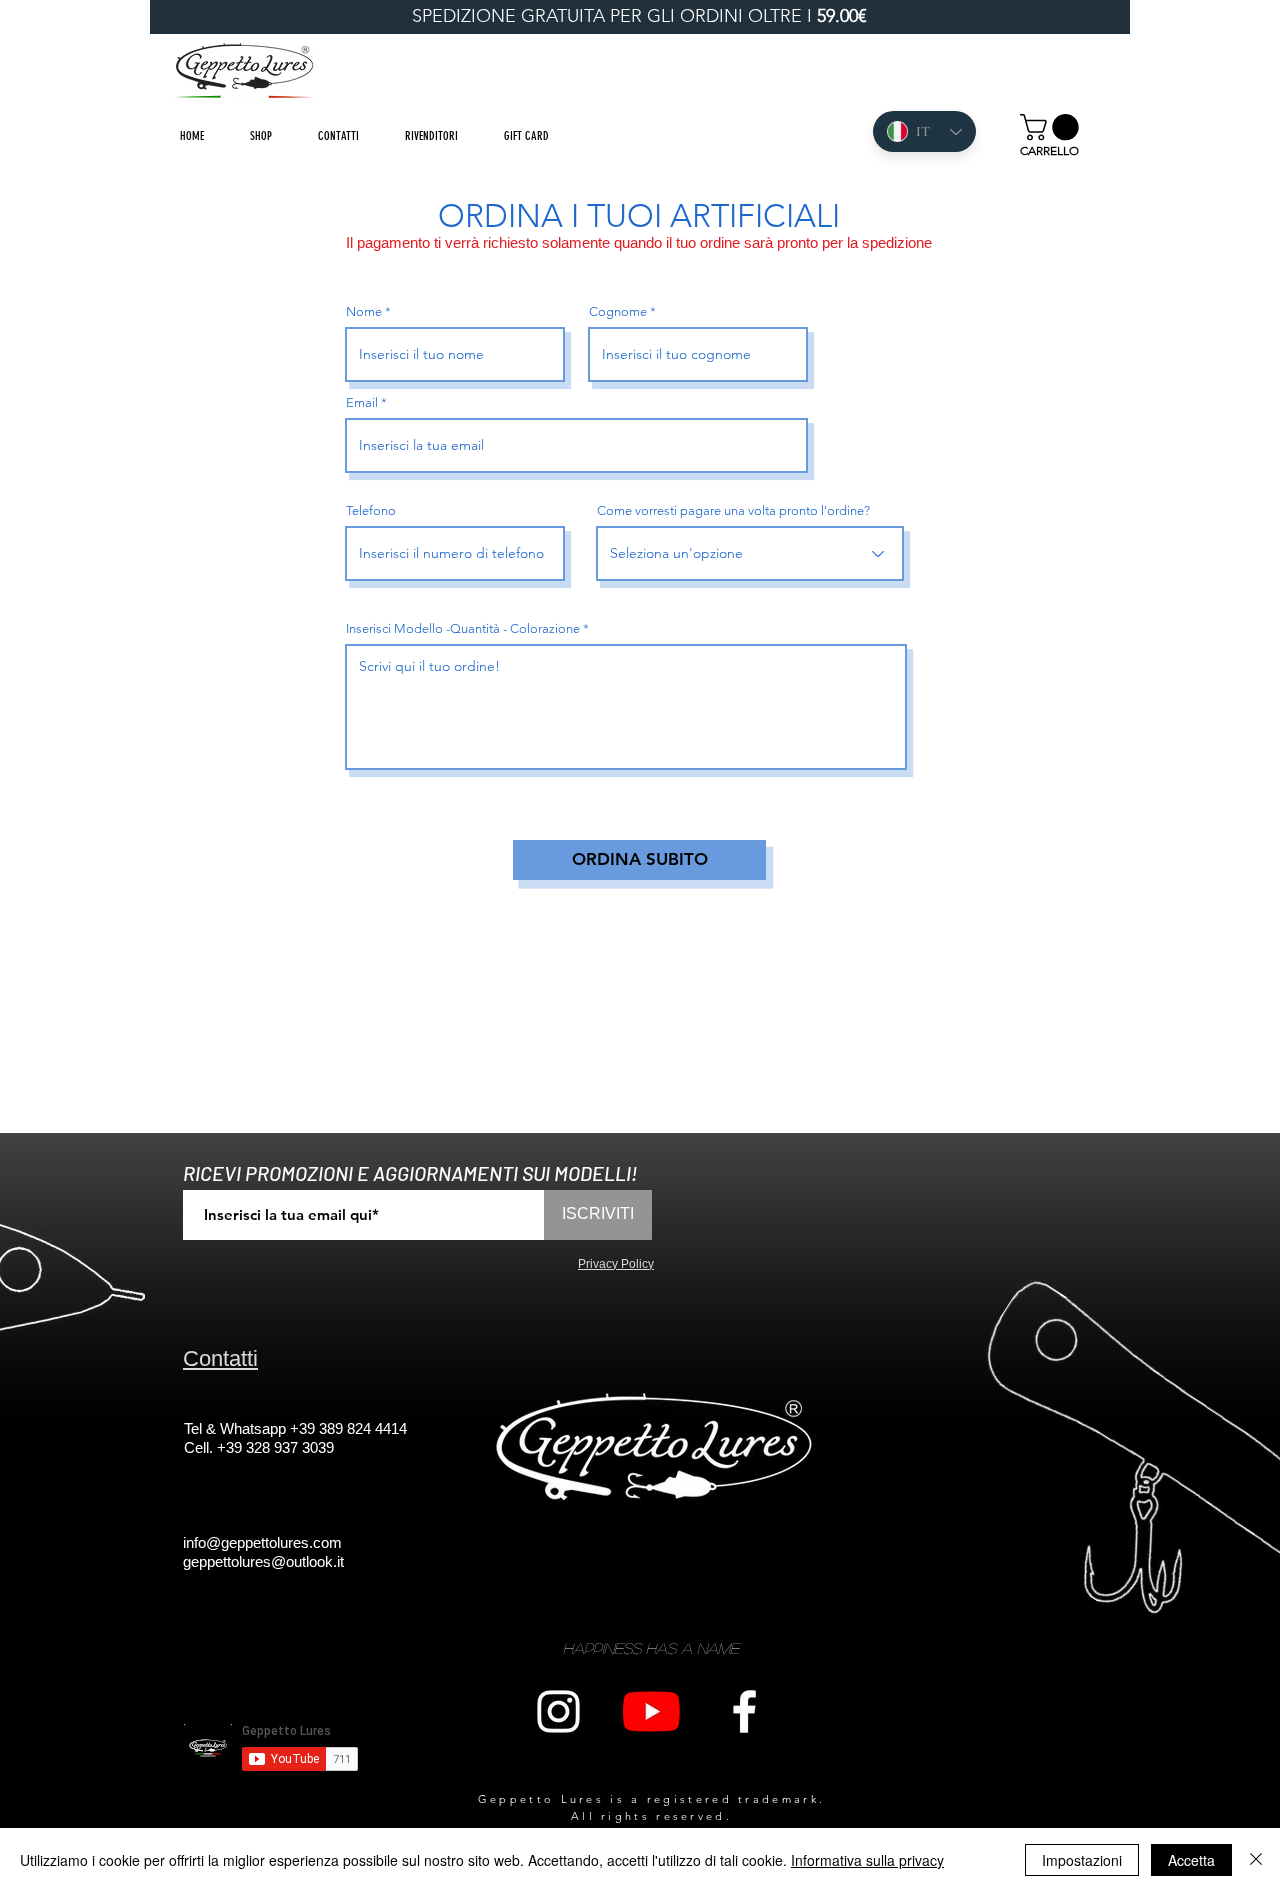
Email (362, 402)
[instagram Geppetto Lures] (558, 1711)
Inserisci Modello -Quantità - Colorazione (463, 628)
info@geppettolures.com (262, 1542)
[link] (1052, 127)
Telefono (371, 510)
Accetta (1191, 1860)
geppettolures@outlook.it (263, 1561)
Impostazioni (1082, 1860)
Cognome (618, 311)
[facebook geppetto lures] (744, 1711)
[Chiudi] (1256, 1860)
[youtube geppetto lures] (651, 1711)
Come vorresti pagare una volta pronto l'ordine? (733, 510)
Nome (364, 311)
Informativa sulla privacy (867, 1860)
